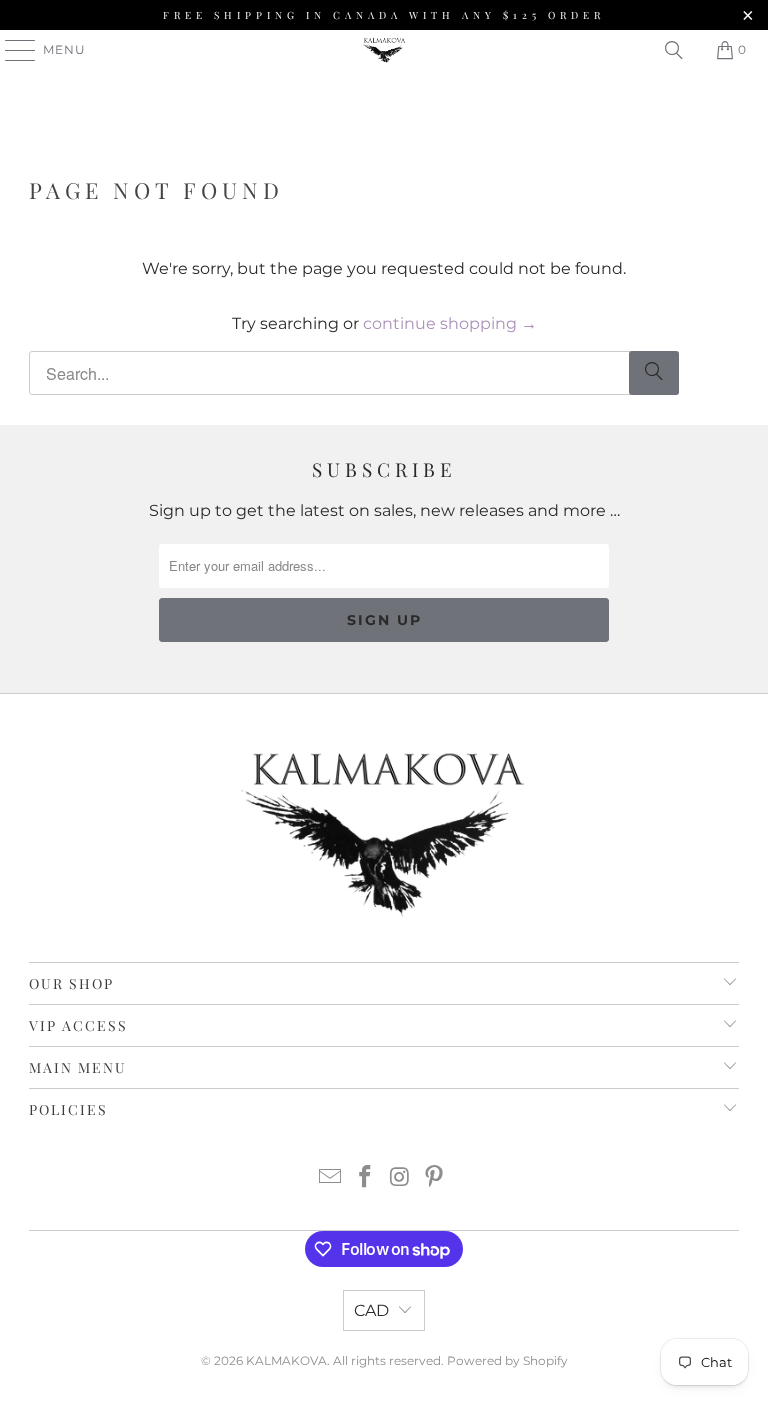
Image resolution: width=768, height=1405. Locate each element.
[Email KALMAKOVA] (331, 1178)
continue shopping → (450, 323)
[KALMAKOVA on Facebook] (366, 1178)
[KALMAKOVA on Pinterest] (435, 1178)
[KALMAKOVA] (384, 50)
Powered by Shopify (507, 1360)
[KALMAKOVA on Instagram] (401, 1178)
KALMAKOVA (286, 1360)
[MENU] (11, 50)
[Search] (674, 50)
